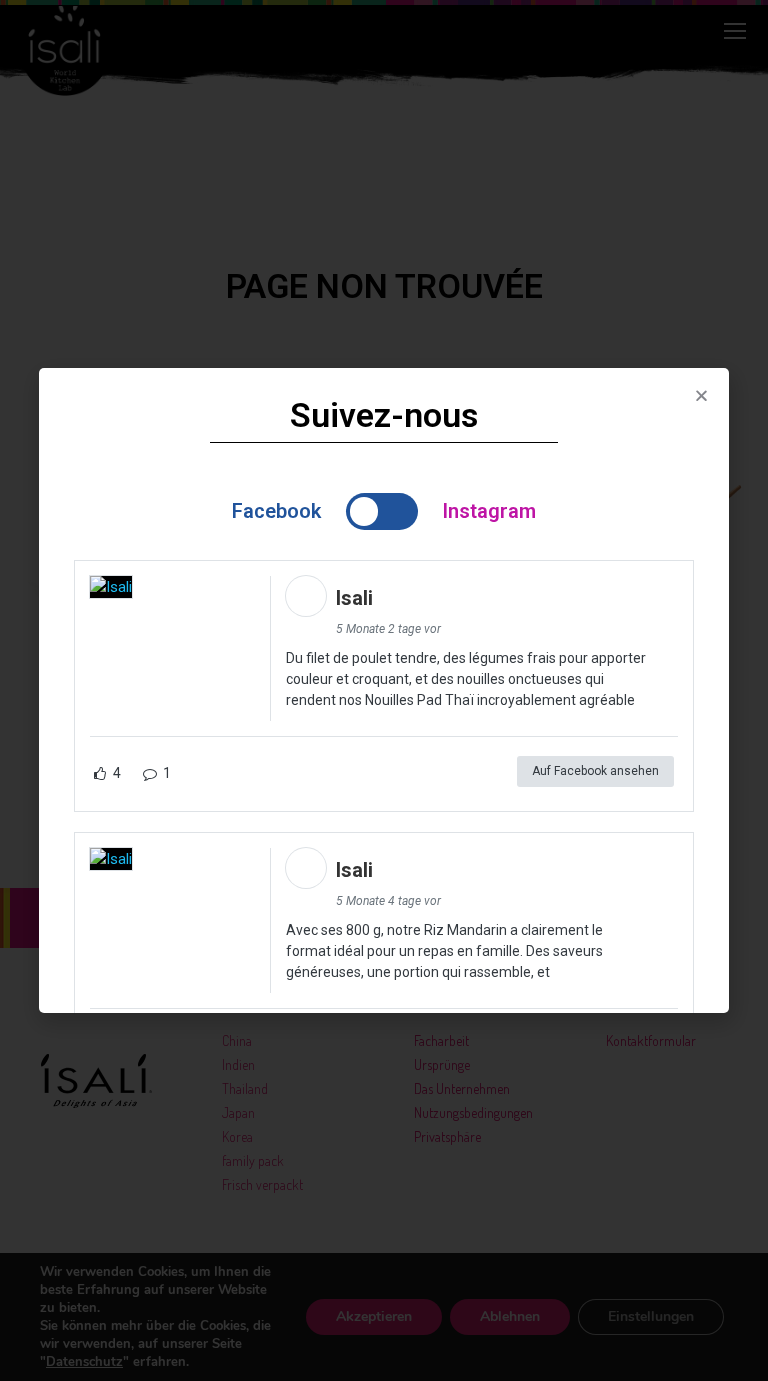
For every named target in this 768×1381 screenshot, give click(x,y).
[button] (701, 395)
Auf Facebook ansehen (595, 771)
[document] (384, 690)
